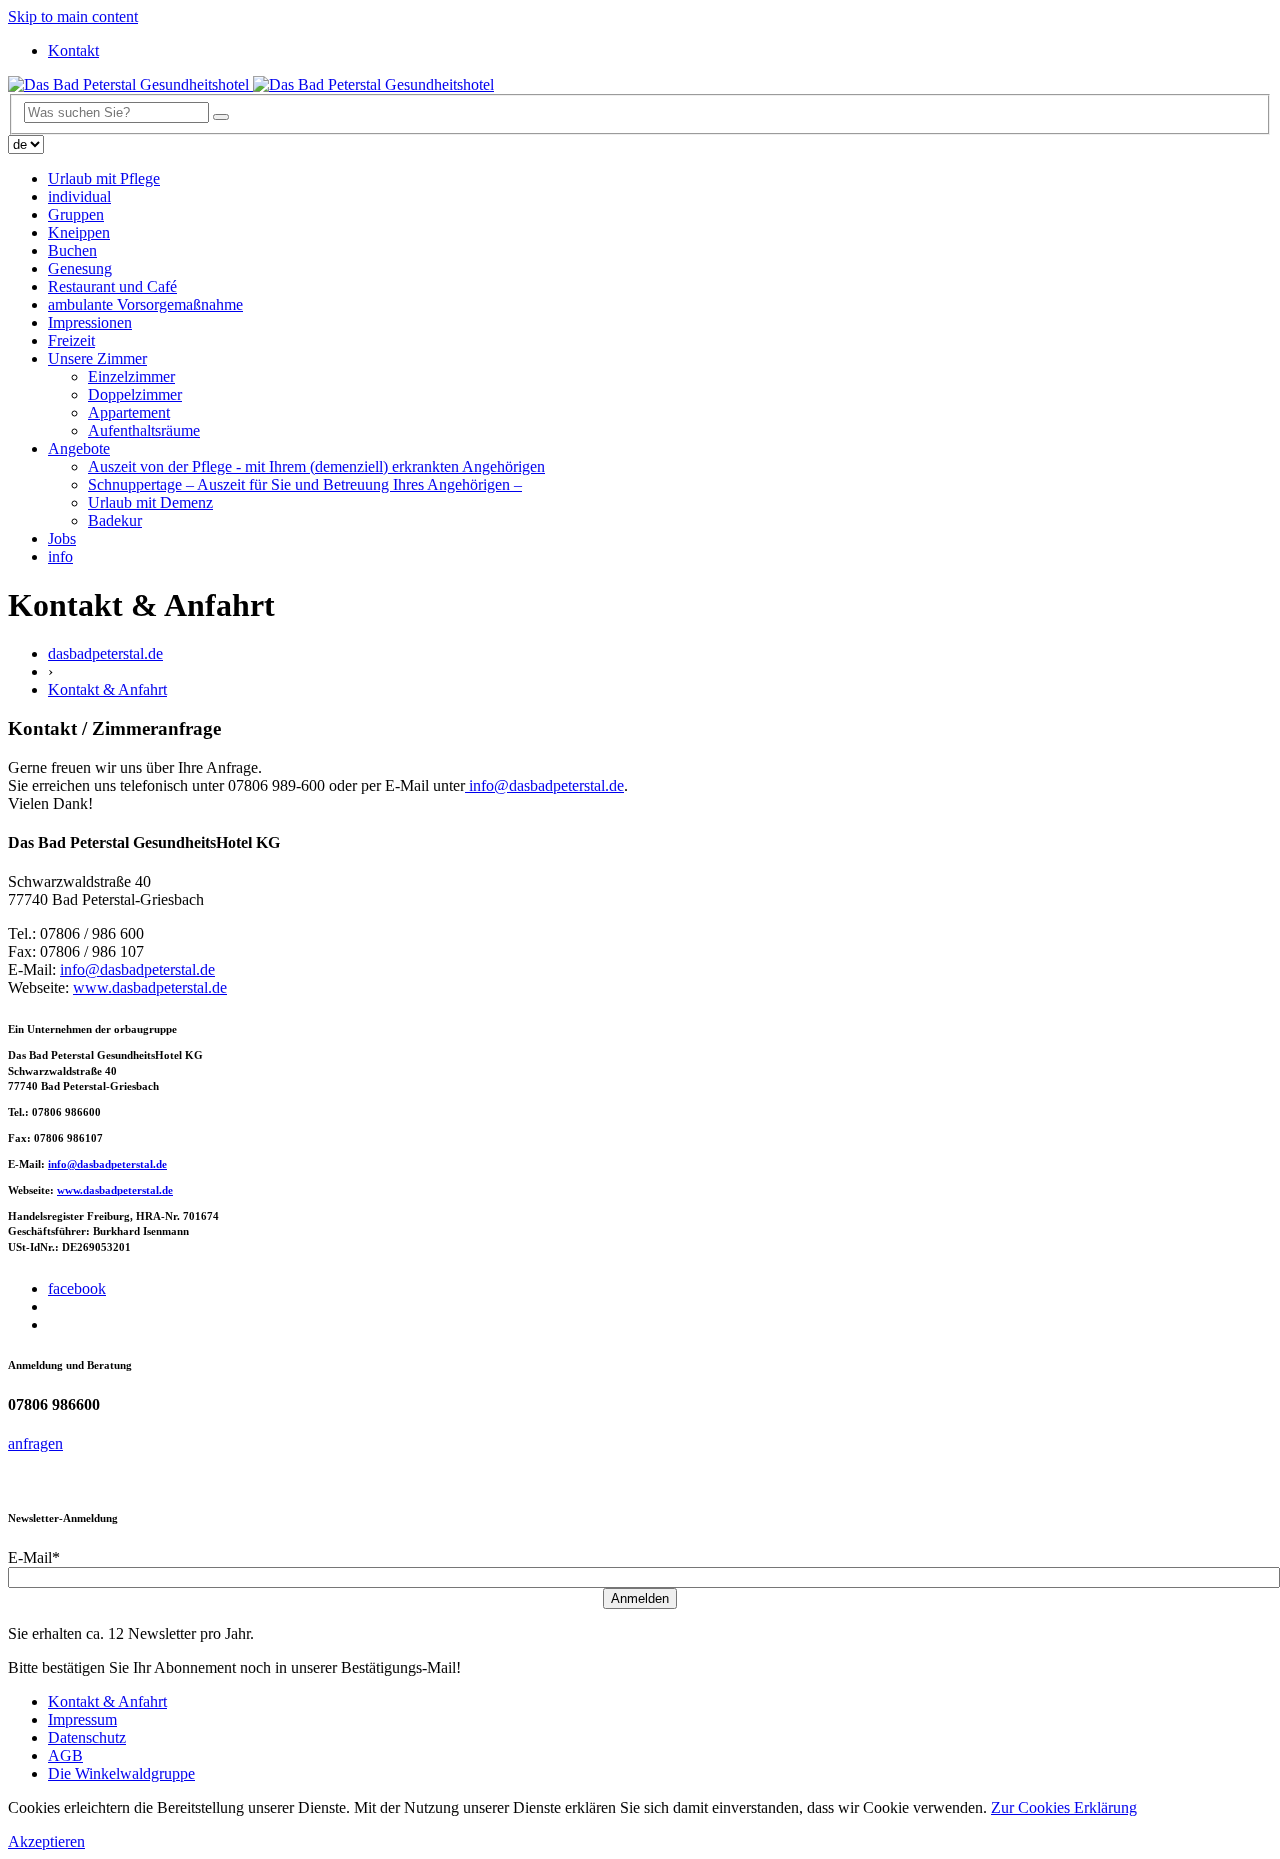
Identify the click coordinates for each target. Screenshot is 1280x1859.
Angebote (79, 448)
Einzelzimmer (131, 376)
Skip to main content (73, 16)
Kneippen (79, 232)
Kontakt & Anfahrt (107, 689)
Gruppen (76, 214)
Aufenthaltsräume (144, 430)
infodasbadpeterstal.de (544, 785)
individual (79, 196)
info (60, 556)
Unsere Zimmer (97, 358)
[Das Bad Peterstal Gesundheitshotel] (251, 84)
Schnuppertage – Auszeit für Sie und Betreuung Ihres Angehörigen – (305, 484)
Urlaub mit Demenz (150, 502)
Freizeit (71, 340)
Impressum (82, 1719)
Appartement (129, 412)
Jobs (62, 538)
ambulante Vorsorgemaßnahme (145, 304)
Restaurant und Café (112, 286)
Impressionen (90, 322)
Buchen (72, 250)
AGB (65, 1755)
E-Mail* (34, 1557)
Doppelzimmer (135, 394)
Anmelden (640, 1598)
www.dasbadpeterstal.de (150, 987)
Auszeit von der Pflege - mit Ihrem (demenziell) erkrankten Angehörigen (316, 466)
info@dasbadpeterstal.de (137, 969)
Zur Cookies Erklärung (1064, 1807)
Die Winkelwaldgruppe (121, 1773)
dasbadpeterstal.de (105, 653)
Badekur (115, 520)
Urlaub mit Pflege (104, 178)
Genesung (80, 268)
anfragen (35, 1443)
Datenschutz (87, 1737)
